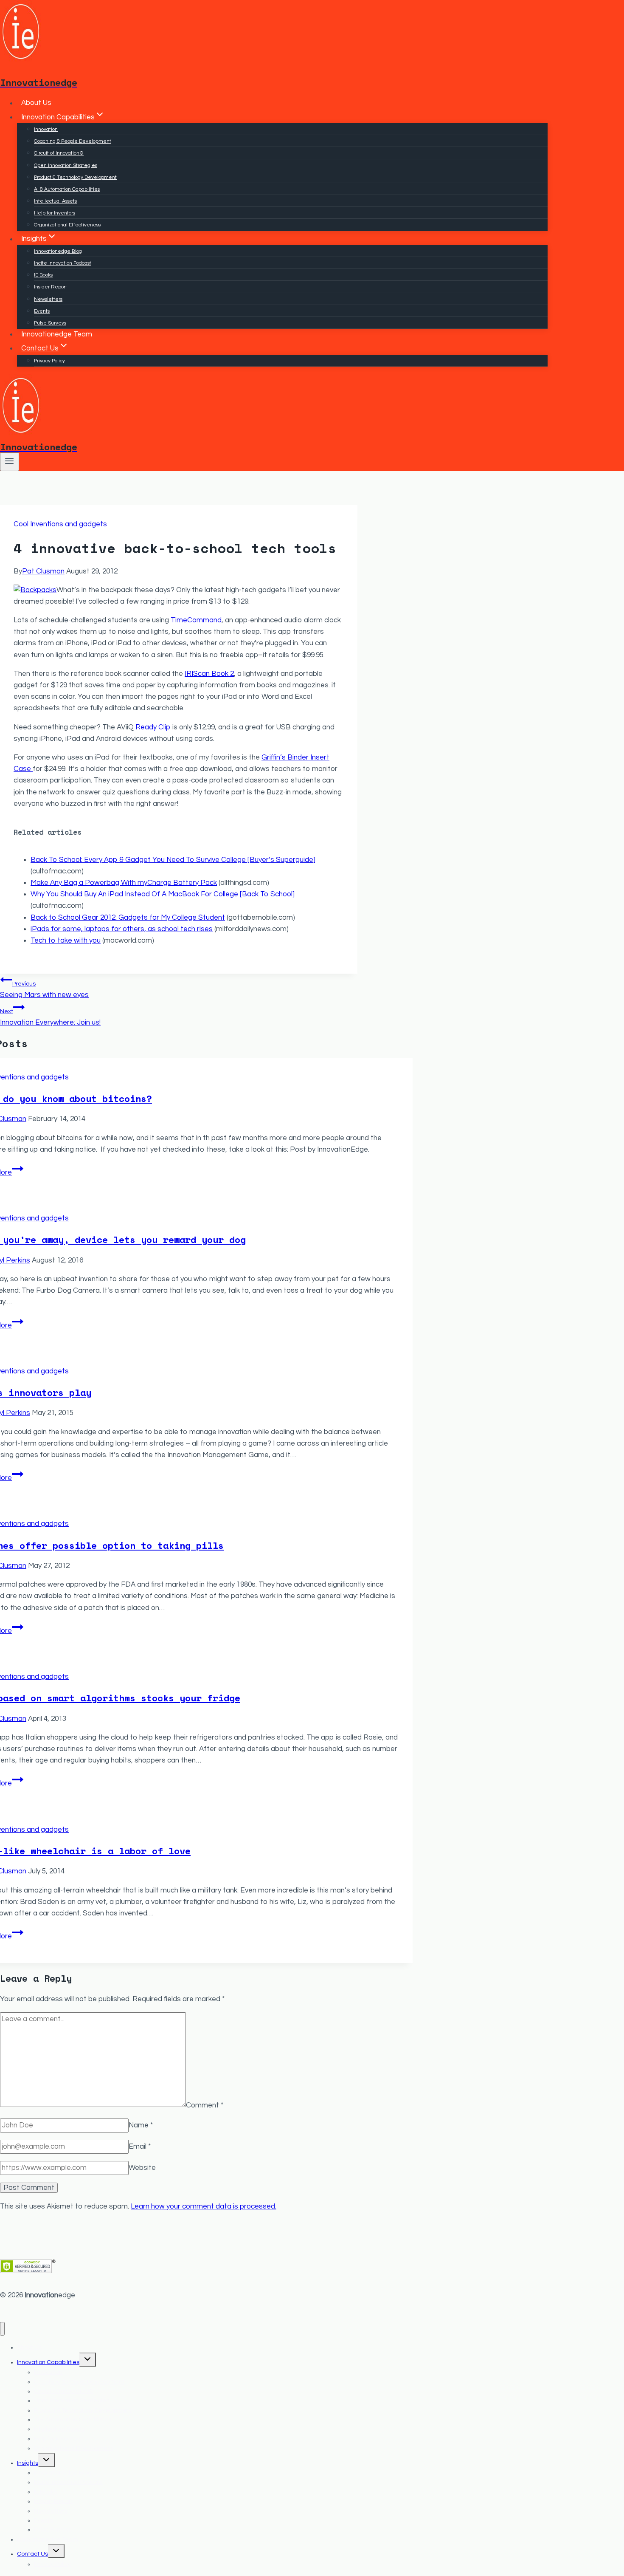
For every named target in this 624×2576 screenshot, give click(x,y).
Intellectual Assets (55, 201)
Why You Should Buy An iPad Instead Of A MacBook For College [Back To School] (163, 894)
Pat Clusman (43, 571)
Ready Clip (153, 727)
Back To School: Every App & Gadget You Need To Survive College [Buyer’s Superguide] (173, 860)
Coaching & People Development (73, 141)
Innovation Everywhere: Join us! (50, 1017)
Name (141, 2125)
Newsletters (48, 299)
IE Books (43, 275)
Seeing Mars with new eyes (44, 990)
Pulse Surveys (50, 323)
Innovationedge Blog (58, 251)
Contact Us (32, 2554)
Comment (205, 2105)
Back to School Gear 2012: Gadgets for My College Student (128, 918)
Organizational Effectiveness (67, 225)
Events (42, 311)
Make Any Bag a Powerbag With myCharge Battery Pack (124, 883)
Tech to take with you (66, 941)
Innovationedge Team (57, 334)
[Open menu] (10, 462)
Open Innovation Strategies (66, 165)
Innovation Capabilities (48, 2362)
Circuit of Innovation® (59, 153)
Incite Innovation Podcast (63, 263)
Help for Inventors (55, 213)
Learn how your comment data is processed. (204, 2206)
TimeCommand (196, 620)
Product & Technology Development (75, 177)
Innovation (46, 129)
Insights (28, 2463)
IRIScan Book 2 (209, 674)
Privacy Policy (49, 361)
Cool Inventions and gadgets (60, 524)
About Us (36, 103)
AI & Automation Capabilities (67, 189)
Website (142, 2168)
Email (140, 2147)
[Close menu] (2, 2329)
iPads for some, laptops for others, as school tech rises (122, 929)
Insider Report (51, 287)
